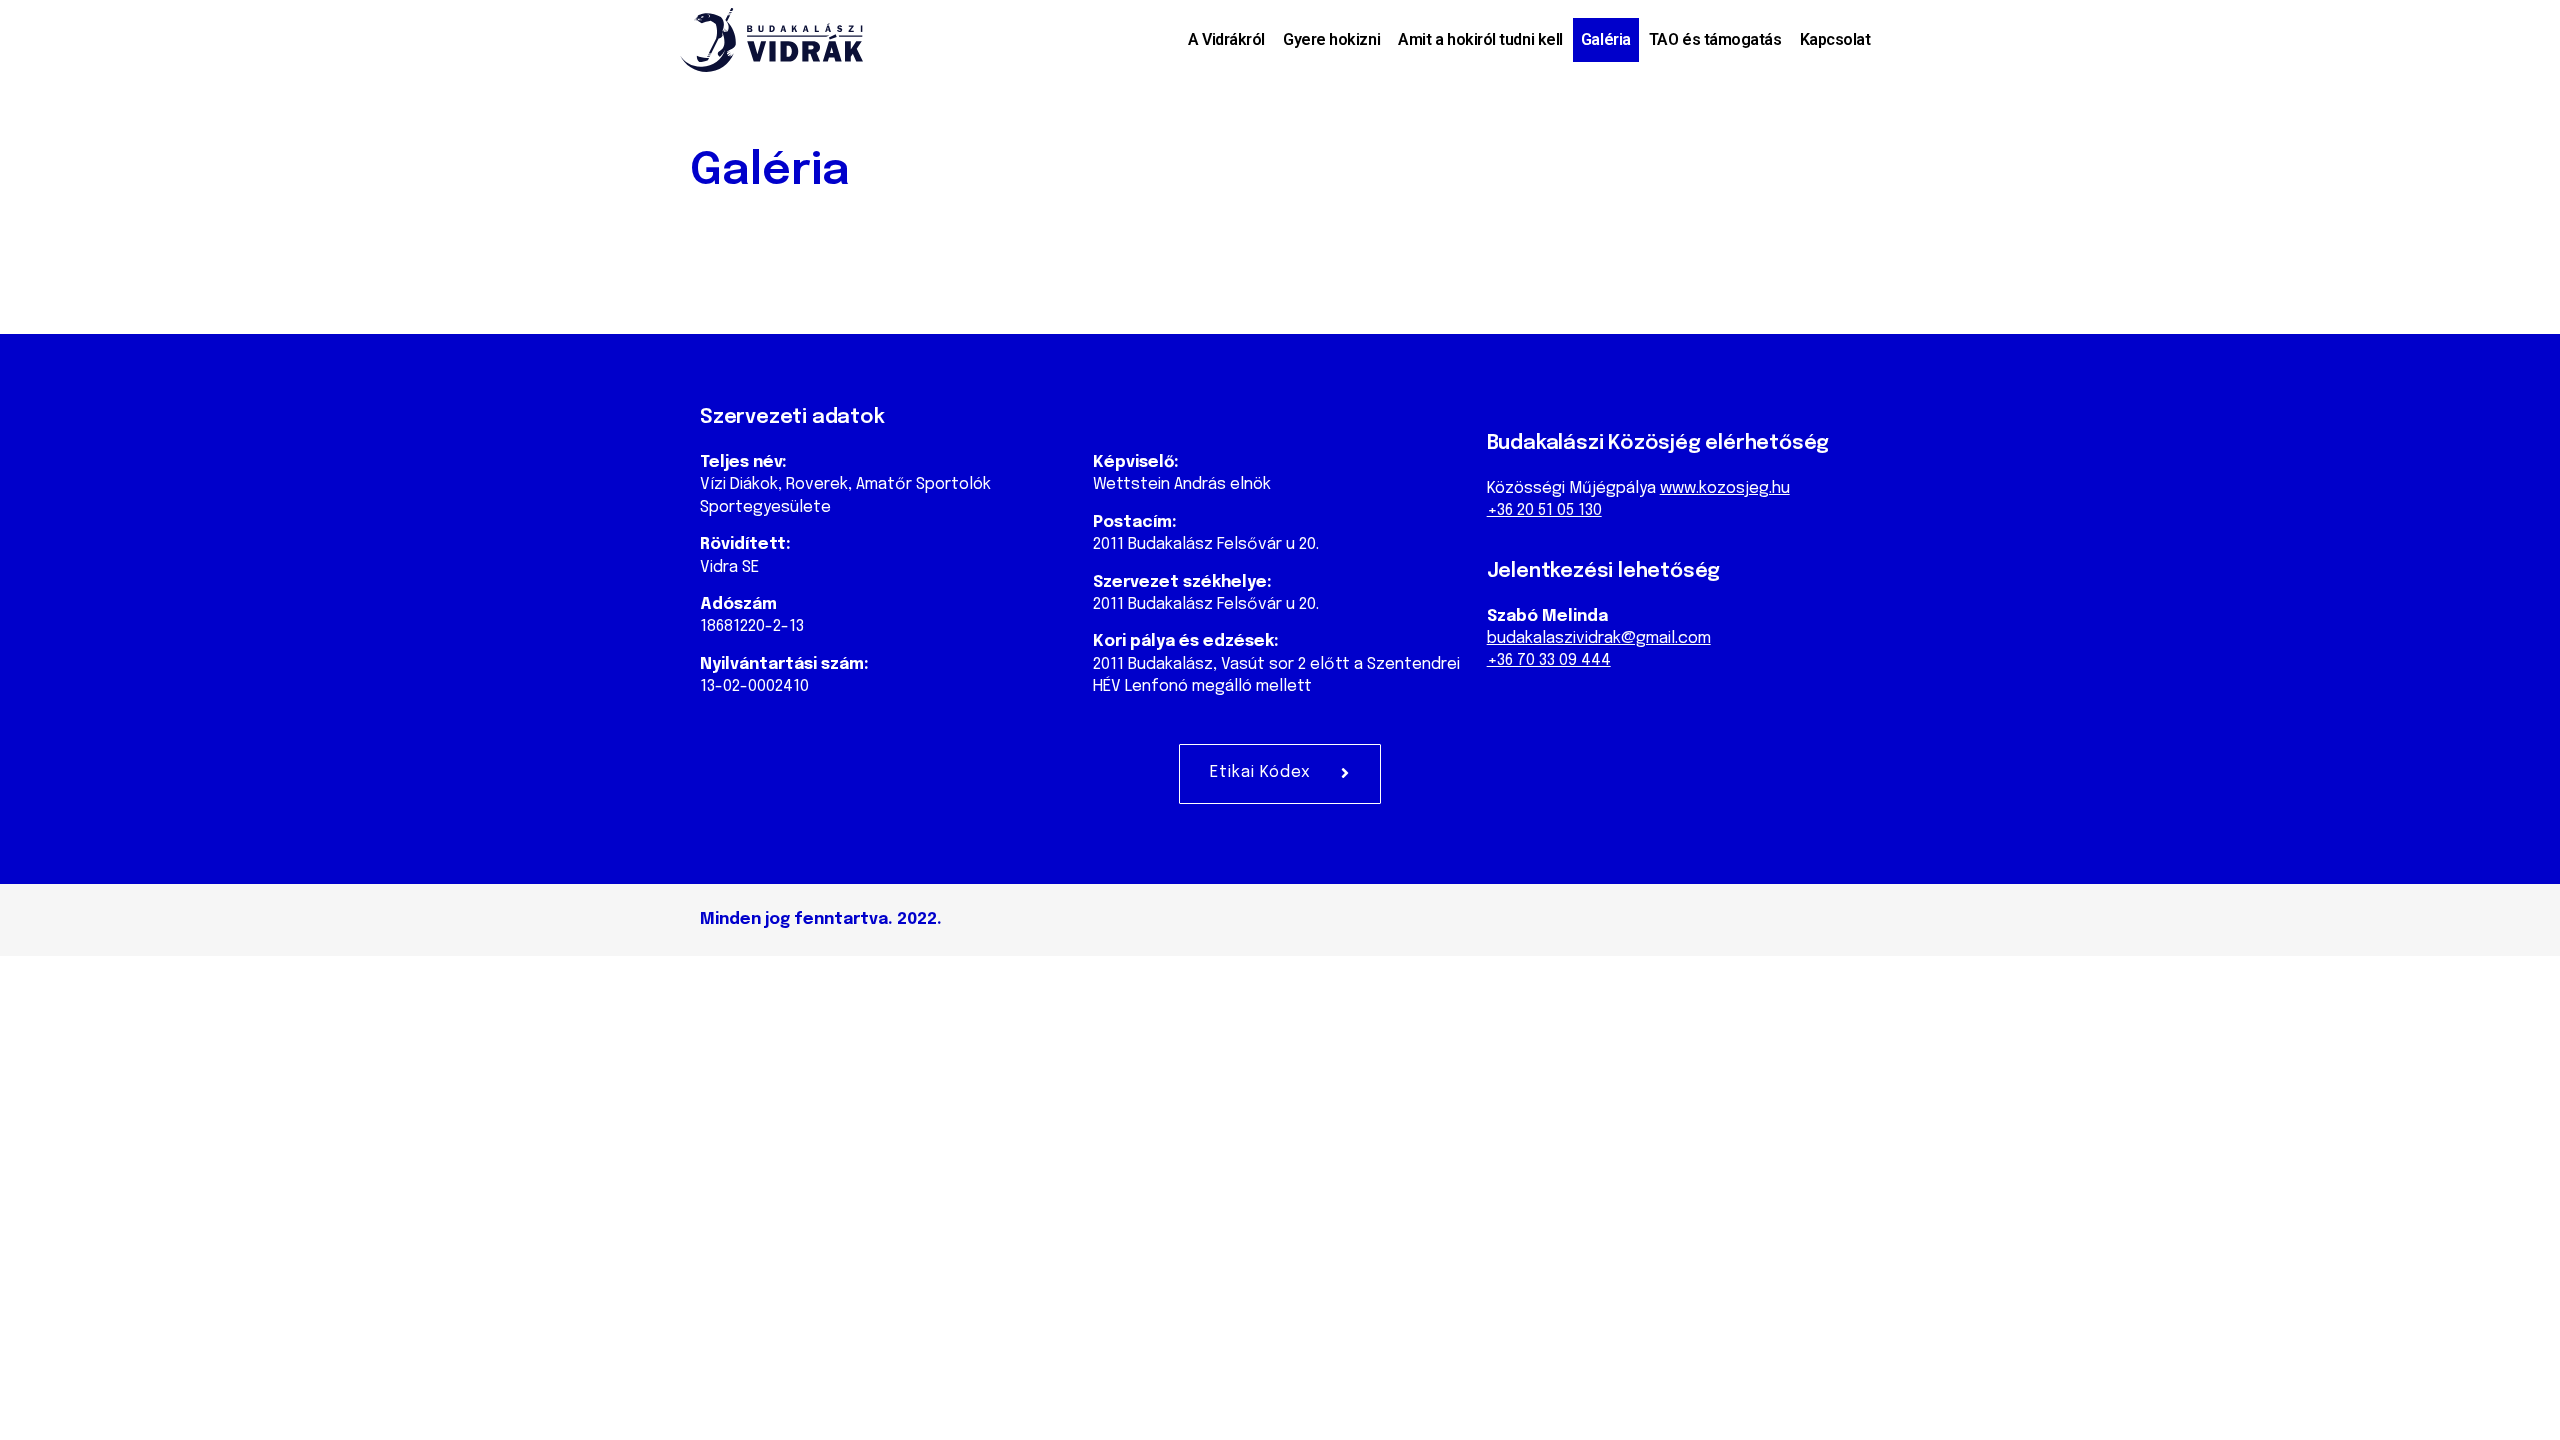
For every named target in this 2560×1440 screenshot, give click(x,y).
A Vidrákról (1226, 39)
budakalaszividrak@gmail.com (1599, 638)
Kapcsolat (1835, 39)
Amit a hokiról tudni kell (1480, 39)
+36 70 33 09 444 (1549, 660)
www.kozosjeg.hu (1725, 488)
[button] (1280, 774)
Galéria (1606, 39)
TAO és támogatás (1715, 39)
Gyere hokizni (1331, 39)
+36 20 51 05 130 (1544, 510)
